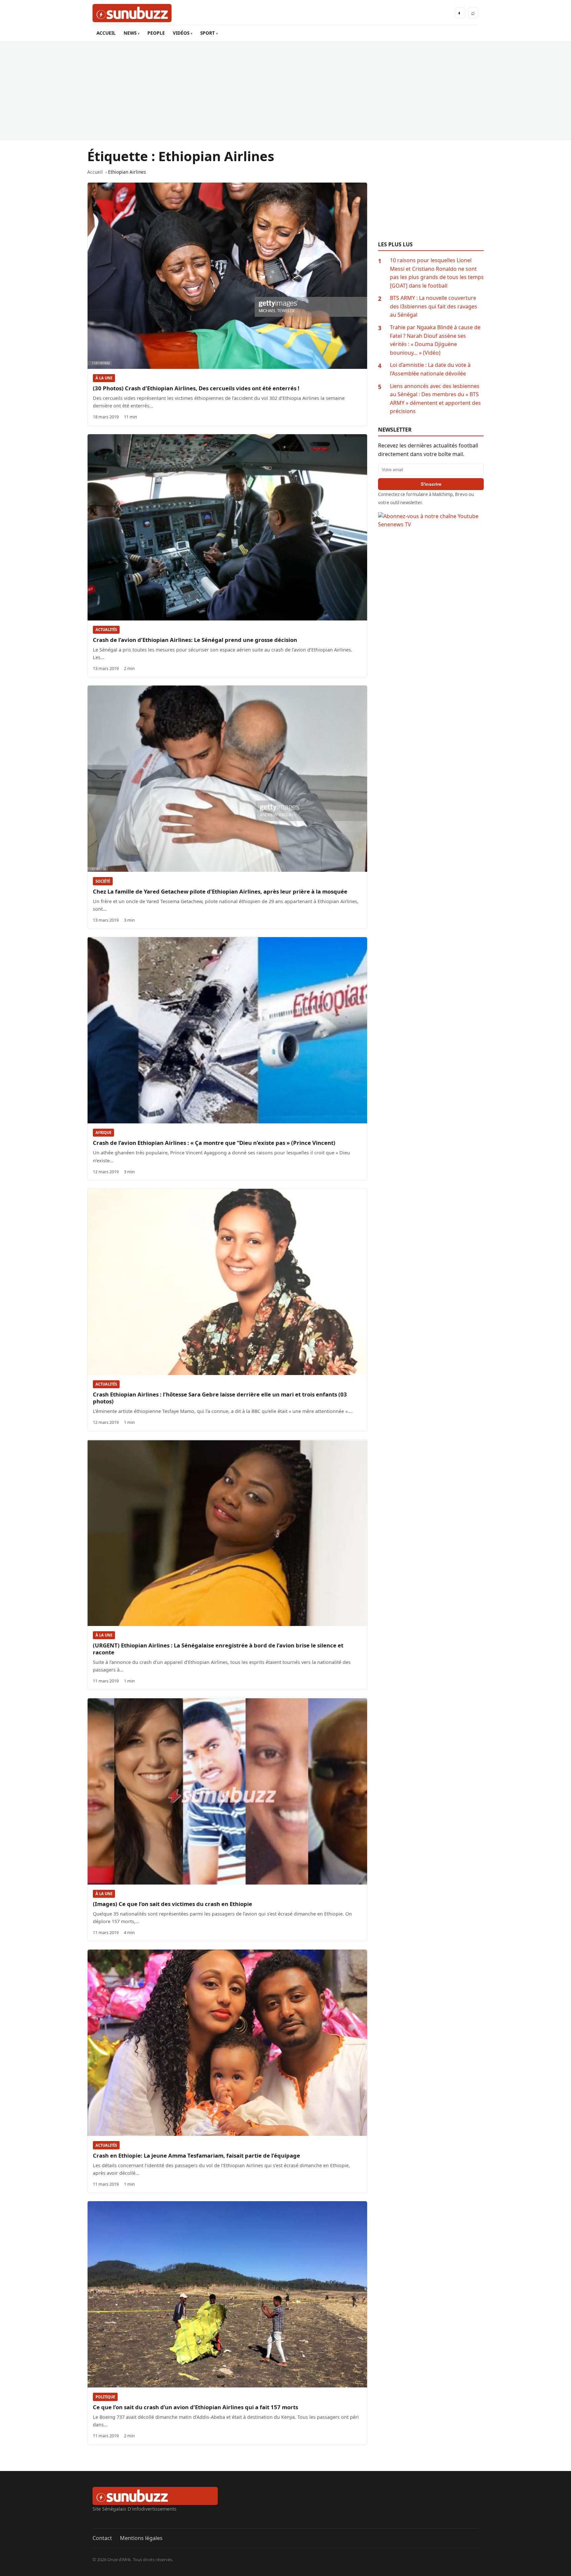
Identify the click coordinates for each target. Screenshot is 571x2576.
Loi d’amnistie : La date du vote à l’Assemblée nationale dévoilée (430, 369)
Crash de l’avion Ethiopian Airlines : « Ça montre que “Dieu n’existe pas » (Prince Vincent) (214, 1143)
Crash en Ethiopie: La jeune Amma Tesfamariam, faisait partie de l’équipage (196, 2155)
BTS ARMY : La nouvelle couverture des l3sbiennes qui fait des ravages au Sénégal (434, 306)
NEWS (130, 33)
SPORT (208, 33)
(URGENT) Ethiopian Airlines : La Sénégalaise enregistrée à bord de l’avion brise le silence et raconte (218, 1649)
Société (103, 881)
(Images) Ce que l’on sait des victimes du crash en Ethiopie (172, 1904)
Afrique (103, 1132)
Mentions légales (141, 2538)
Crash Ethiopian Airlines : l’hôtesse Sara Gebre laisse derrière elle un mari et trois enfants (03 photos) (220, 1398)
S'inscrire (431, 484)
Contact (102, 2538)
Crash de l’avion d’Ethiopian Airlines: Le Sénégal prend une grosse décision (195, 640)
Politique (105, 2397)
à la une (104, 378)
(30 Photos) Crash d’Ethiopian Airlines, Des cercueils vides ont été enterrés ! (196, 388)
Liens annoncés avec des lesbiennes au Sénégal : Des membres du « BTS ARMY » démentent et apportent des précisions (435, 399)
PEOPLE (156, 33)
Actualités (106, 630)
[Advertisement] (285, 91)
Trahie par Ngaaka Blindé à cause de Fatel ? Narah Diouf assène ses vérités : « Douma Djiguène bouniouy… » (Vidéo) (435, 340)
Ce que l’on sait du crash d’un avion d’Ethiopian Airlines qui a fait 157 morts (195, 2407)
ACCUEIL (106, 33)
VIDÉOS (181, 33)
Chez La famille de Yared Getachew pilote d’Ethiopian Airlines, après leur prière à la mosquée (220, 891)
